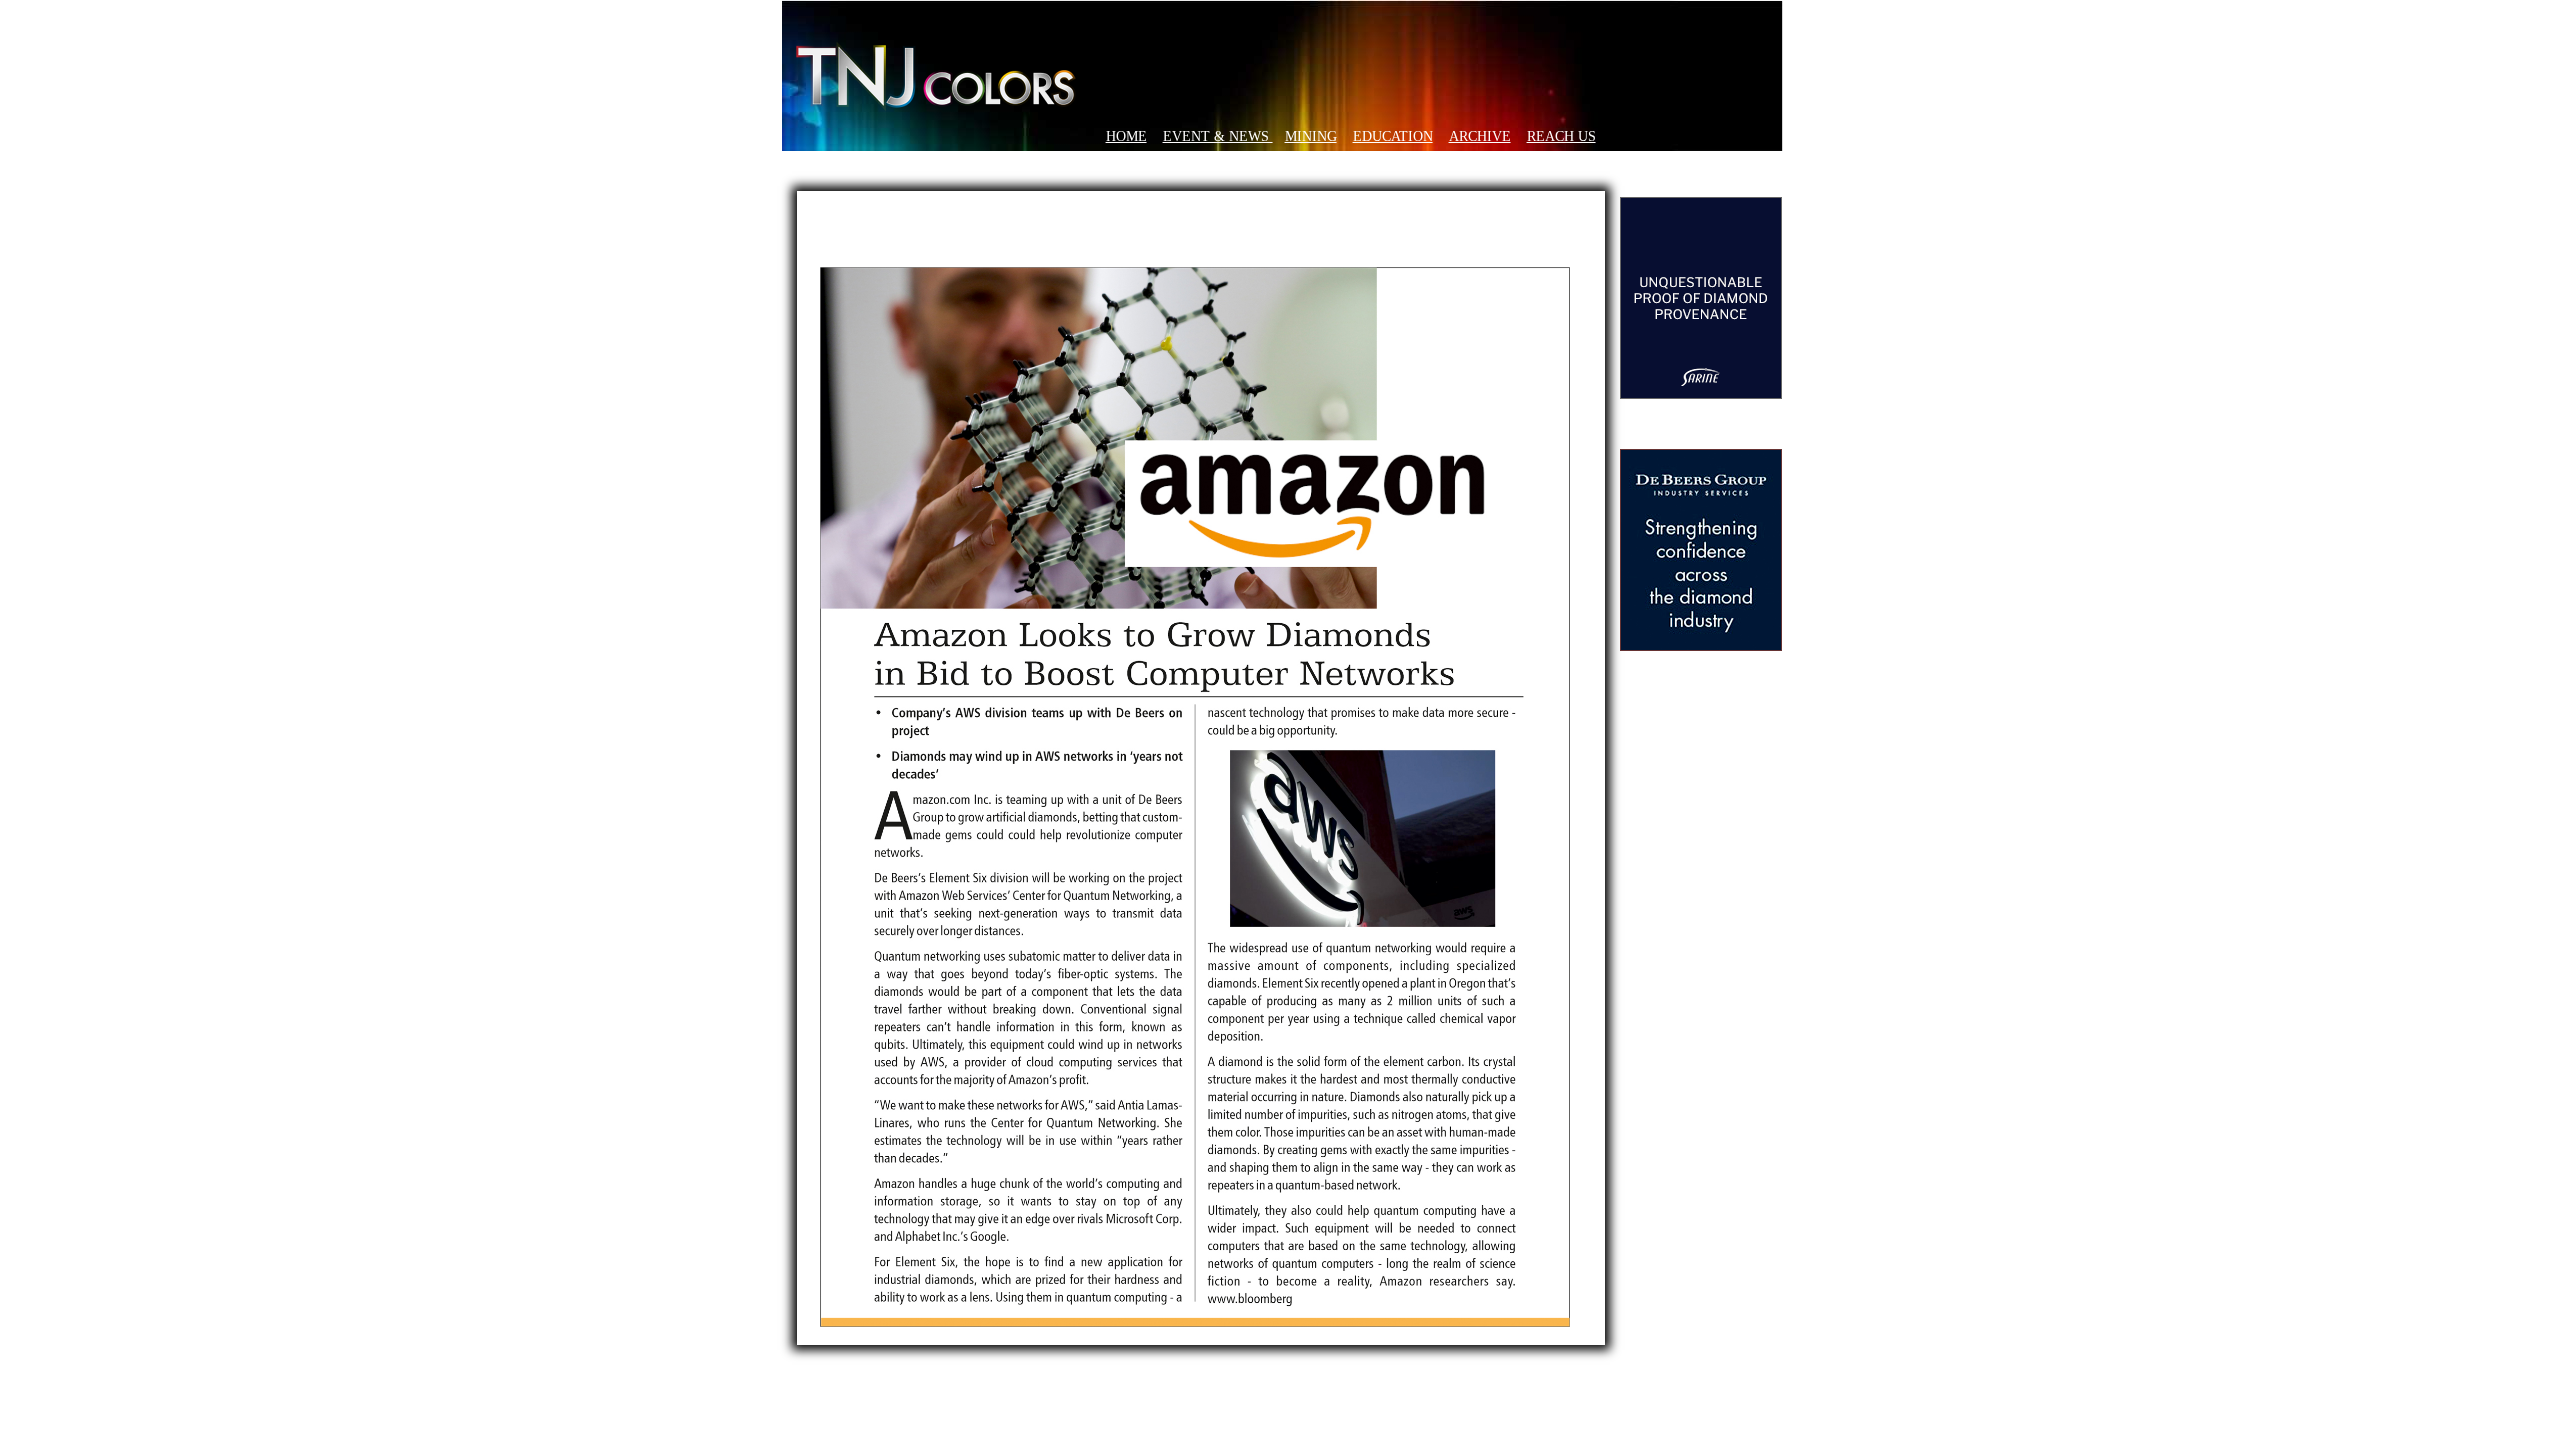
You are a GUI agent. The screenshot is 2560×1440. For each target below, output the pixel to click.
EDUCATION (1393, 136)
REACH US (1561, 136)
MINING (1311, 136)
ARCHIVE (1480, 136)
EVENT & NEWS (1218, 136)
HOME (1126, 136)
